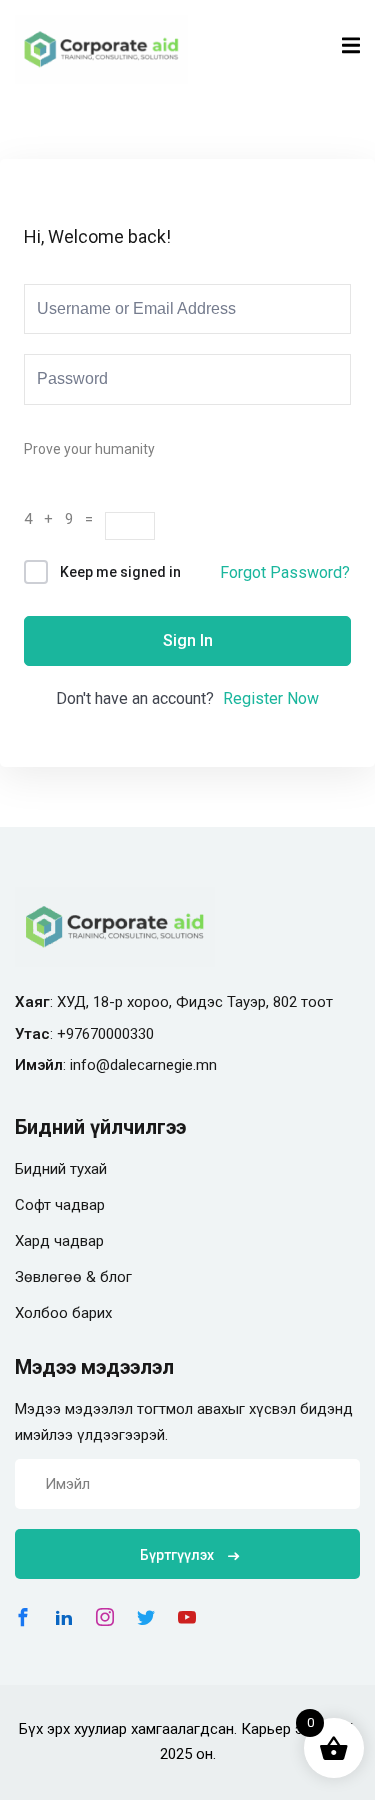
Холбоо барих (63, 1313)
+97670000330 (105, 1034)
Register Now (271, 698)
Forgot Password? (285, 572)
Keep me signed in (120, 572)
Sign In (188, 640)
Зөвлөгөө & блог (73, 1277)
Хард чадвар (59, 1241)
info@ (90, 1065)
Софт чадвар (60, 1205)
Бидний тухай (61, 1169)
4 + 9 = (64, 519)
